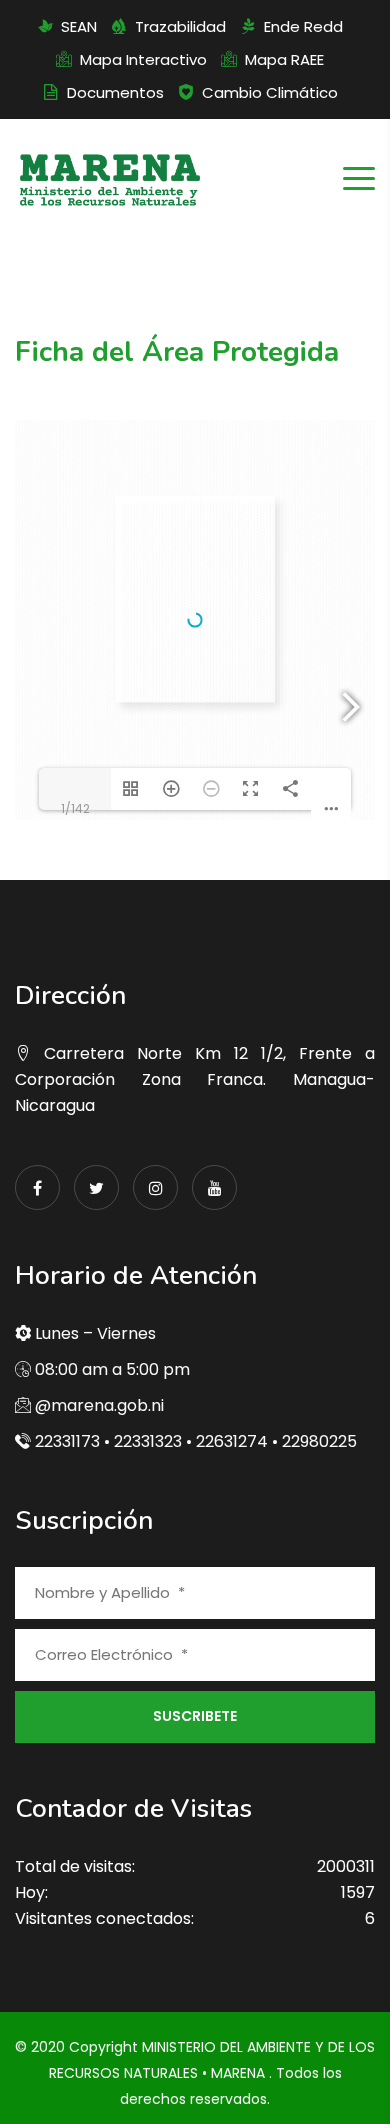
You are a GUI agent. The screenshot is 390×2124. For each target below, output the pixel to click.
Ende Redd (303, 26)
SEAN (79, 26)
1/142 (75, 808)
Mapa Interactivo (143, 59)
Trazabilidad (180, 26)
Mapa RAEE (284, 59)
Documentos (115, 92)
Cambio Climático (270, 92)
